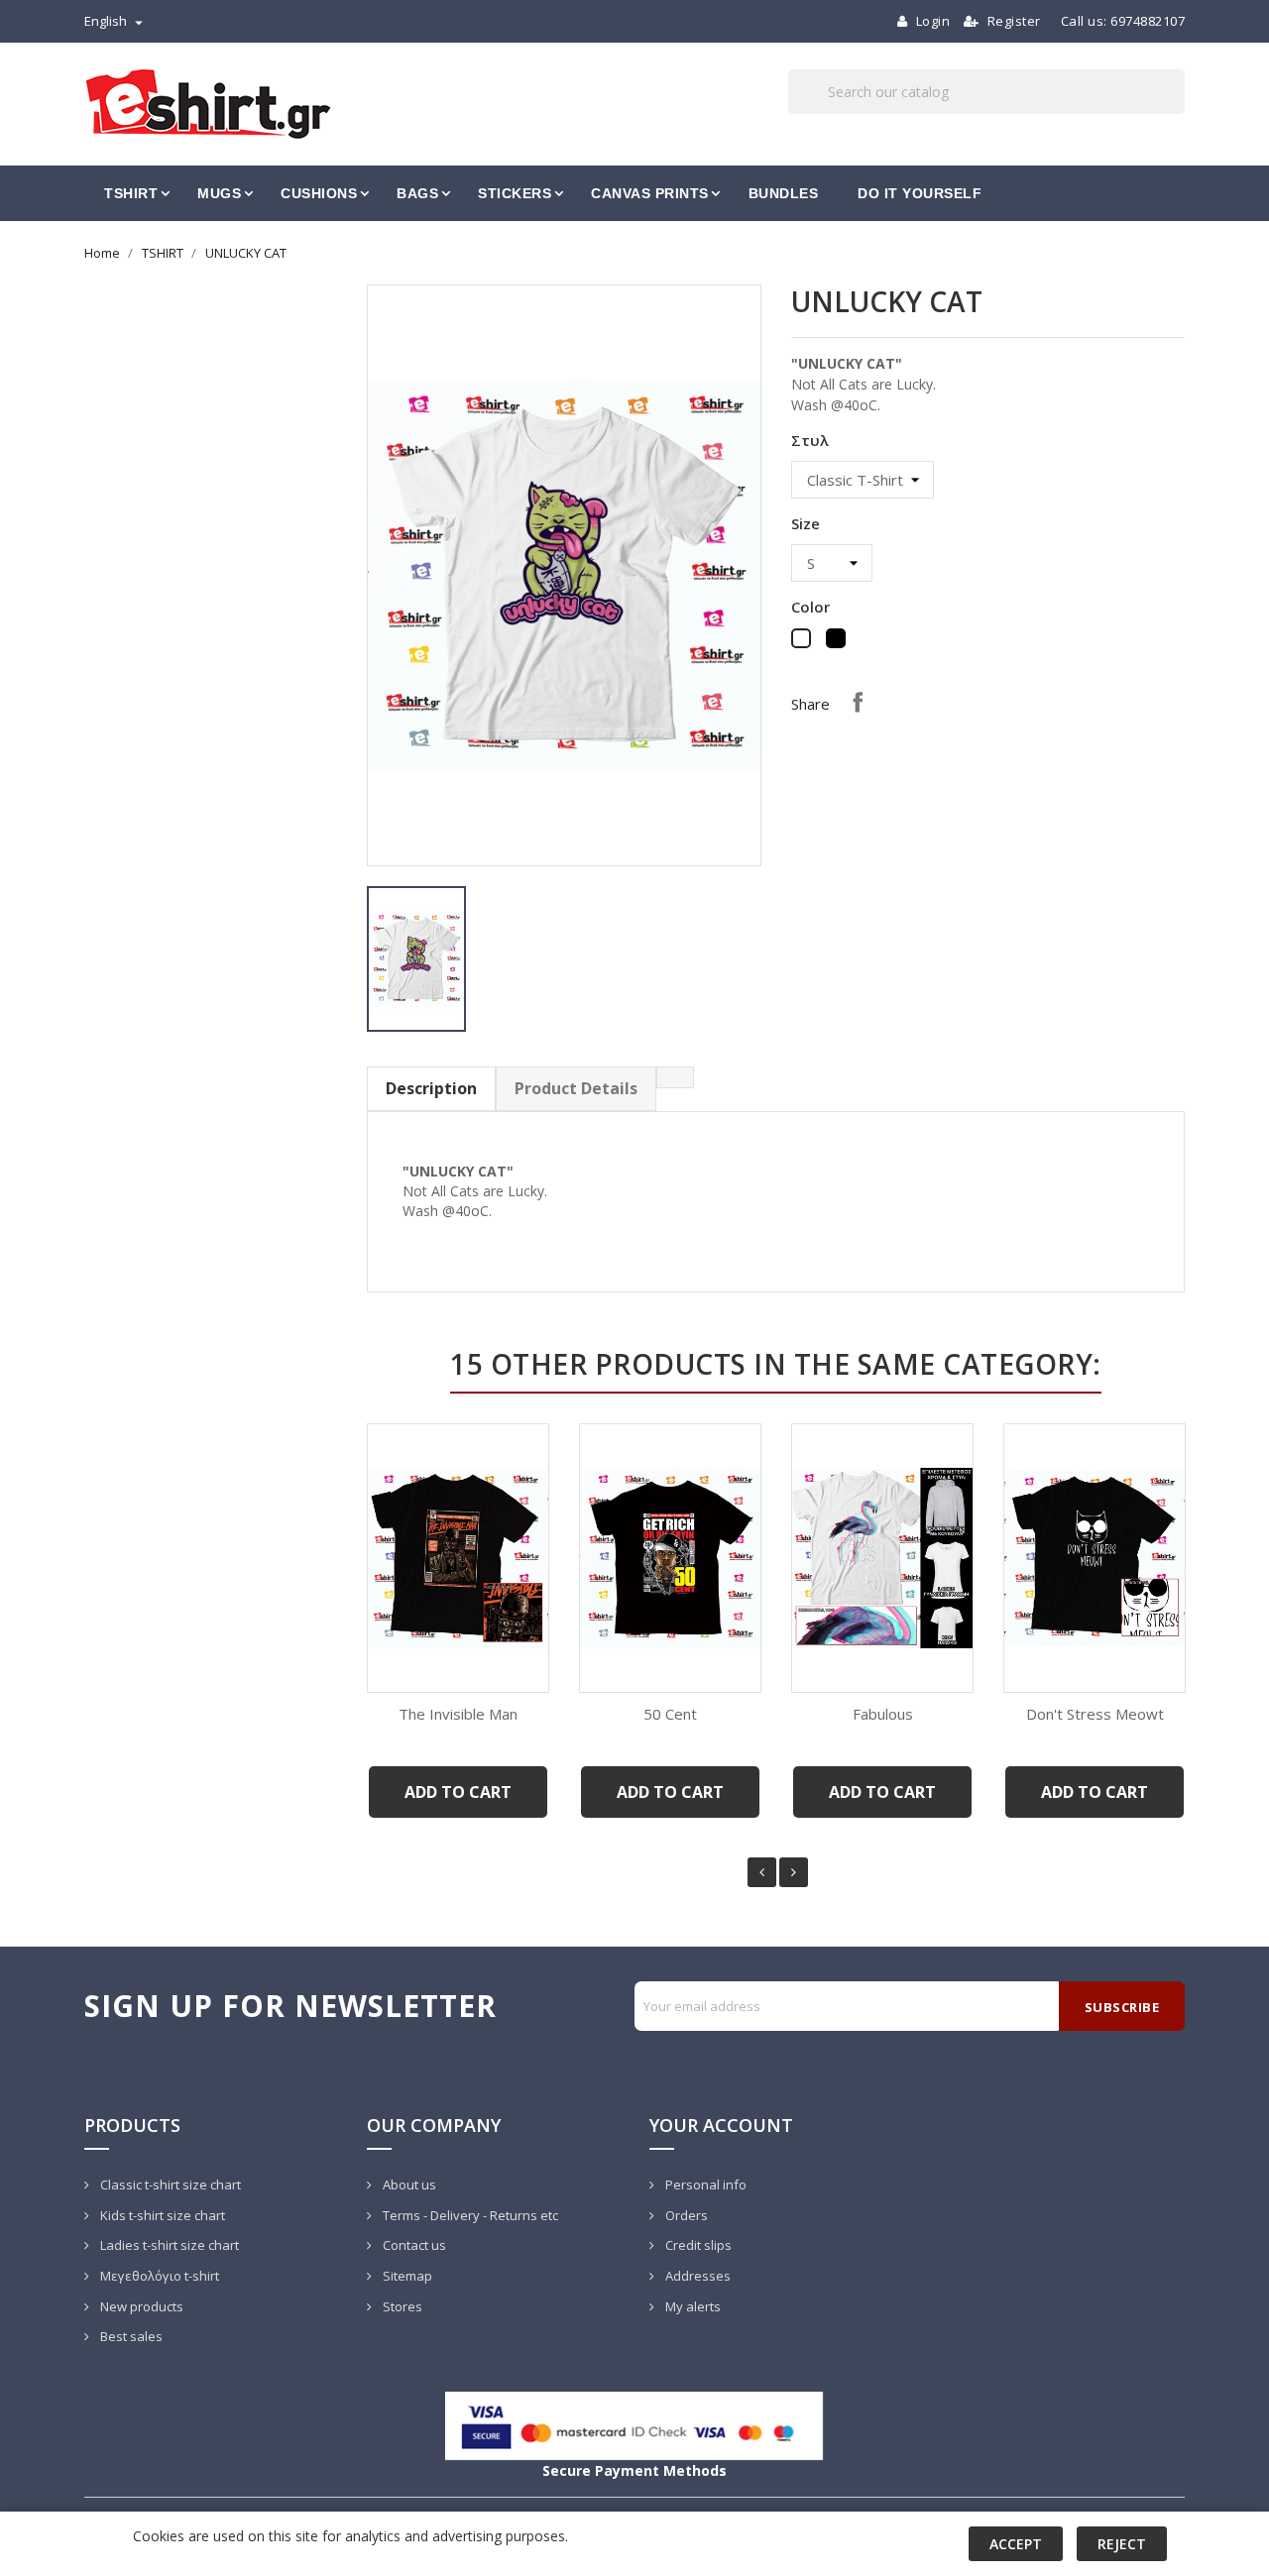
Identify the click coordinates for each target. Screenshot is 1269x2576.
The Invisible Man (458, 1714)
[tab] (675, 1077)
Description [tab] (431, 1088)
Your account (721, 2125)
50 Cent (670, 1714)
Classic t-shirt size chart (169, 2184)
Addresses (696, 2276)
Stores (401, 2306)
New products (140, 2306)
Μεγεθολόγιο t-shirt (158, 2276)
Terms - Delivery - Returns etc (469, 2215)
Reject (1122, 2544)
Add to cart (458, 1792)
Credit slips (697, 2245)
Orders (685, 2215)
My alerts (692, 2306)
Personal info (704, 2184)
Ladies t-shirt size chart (168, 2245)
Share (858, 702)
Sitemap (406, 2276)
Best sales (130, 2336)
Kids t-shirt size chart (161, 2215)
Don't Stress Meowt (1095, 1714)
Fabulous (883, 1714)
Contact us (413, 2245)
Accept (1016, 2544)
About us (408, 2184)
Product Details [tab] (576, 1088)
